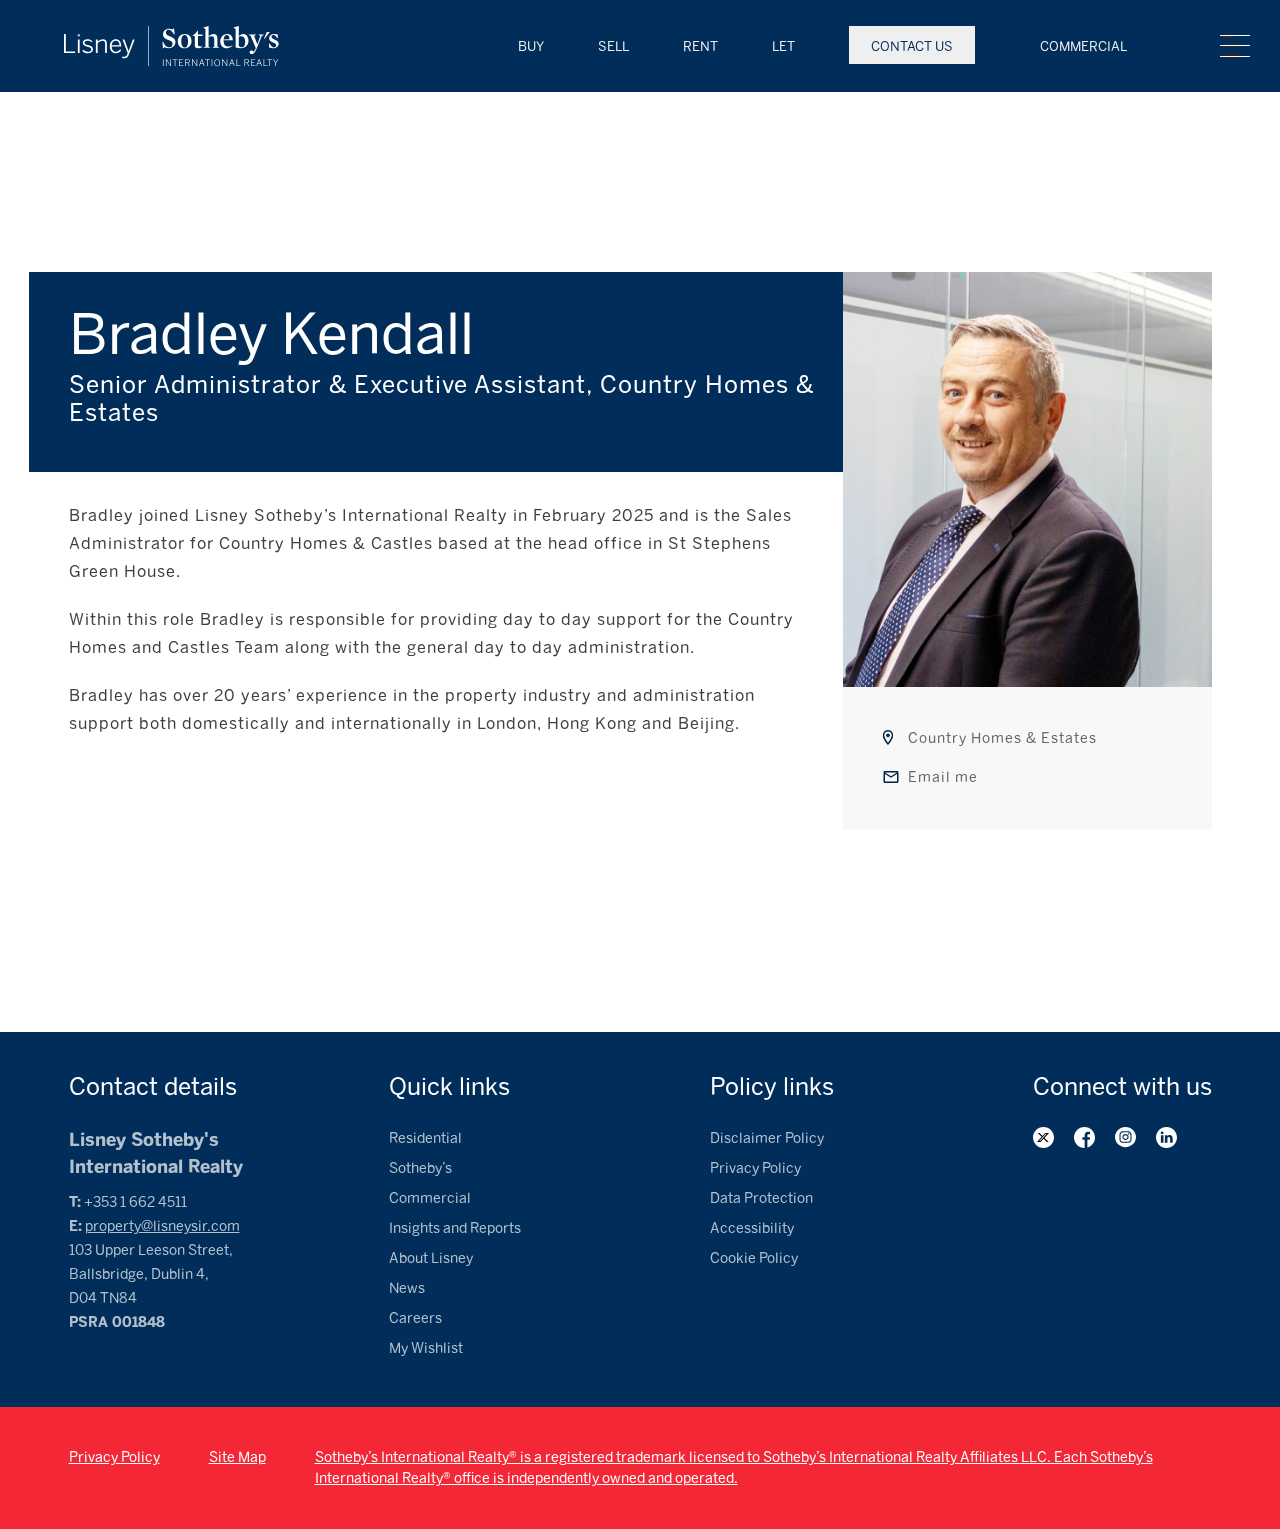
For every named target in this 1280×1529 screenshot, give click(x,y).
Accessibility (752, 1228)
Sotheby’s (420, 1168)
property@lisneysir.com (162, 1226)
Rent (700, 46)
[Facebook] (1084, 1137)
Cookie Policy (754, 1258)
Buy (531, 46)
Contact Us (912, 46)
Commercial (1083, 46)
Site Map (237, 1457)
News (407, 1288)
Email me (943, 777)
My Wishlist (426, 1348)
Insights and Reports (455, 1228)
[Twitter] (1043, 1137)
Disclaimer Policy (767, 1138)
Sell (613, 46)
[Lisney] (171, 35)
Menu (1235, 46)
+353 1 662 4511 (135, 1202)
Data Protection (761, 1198)
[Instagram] (1125, 1137)
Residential (425, 1138)
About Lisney (431, 1258)
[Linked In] (1166, 1137)
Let (783, 46)
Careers (415, 1318)
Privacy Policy (755, 1168)
